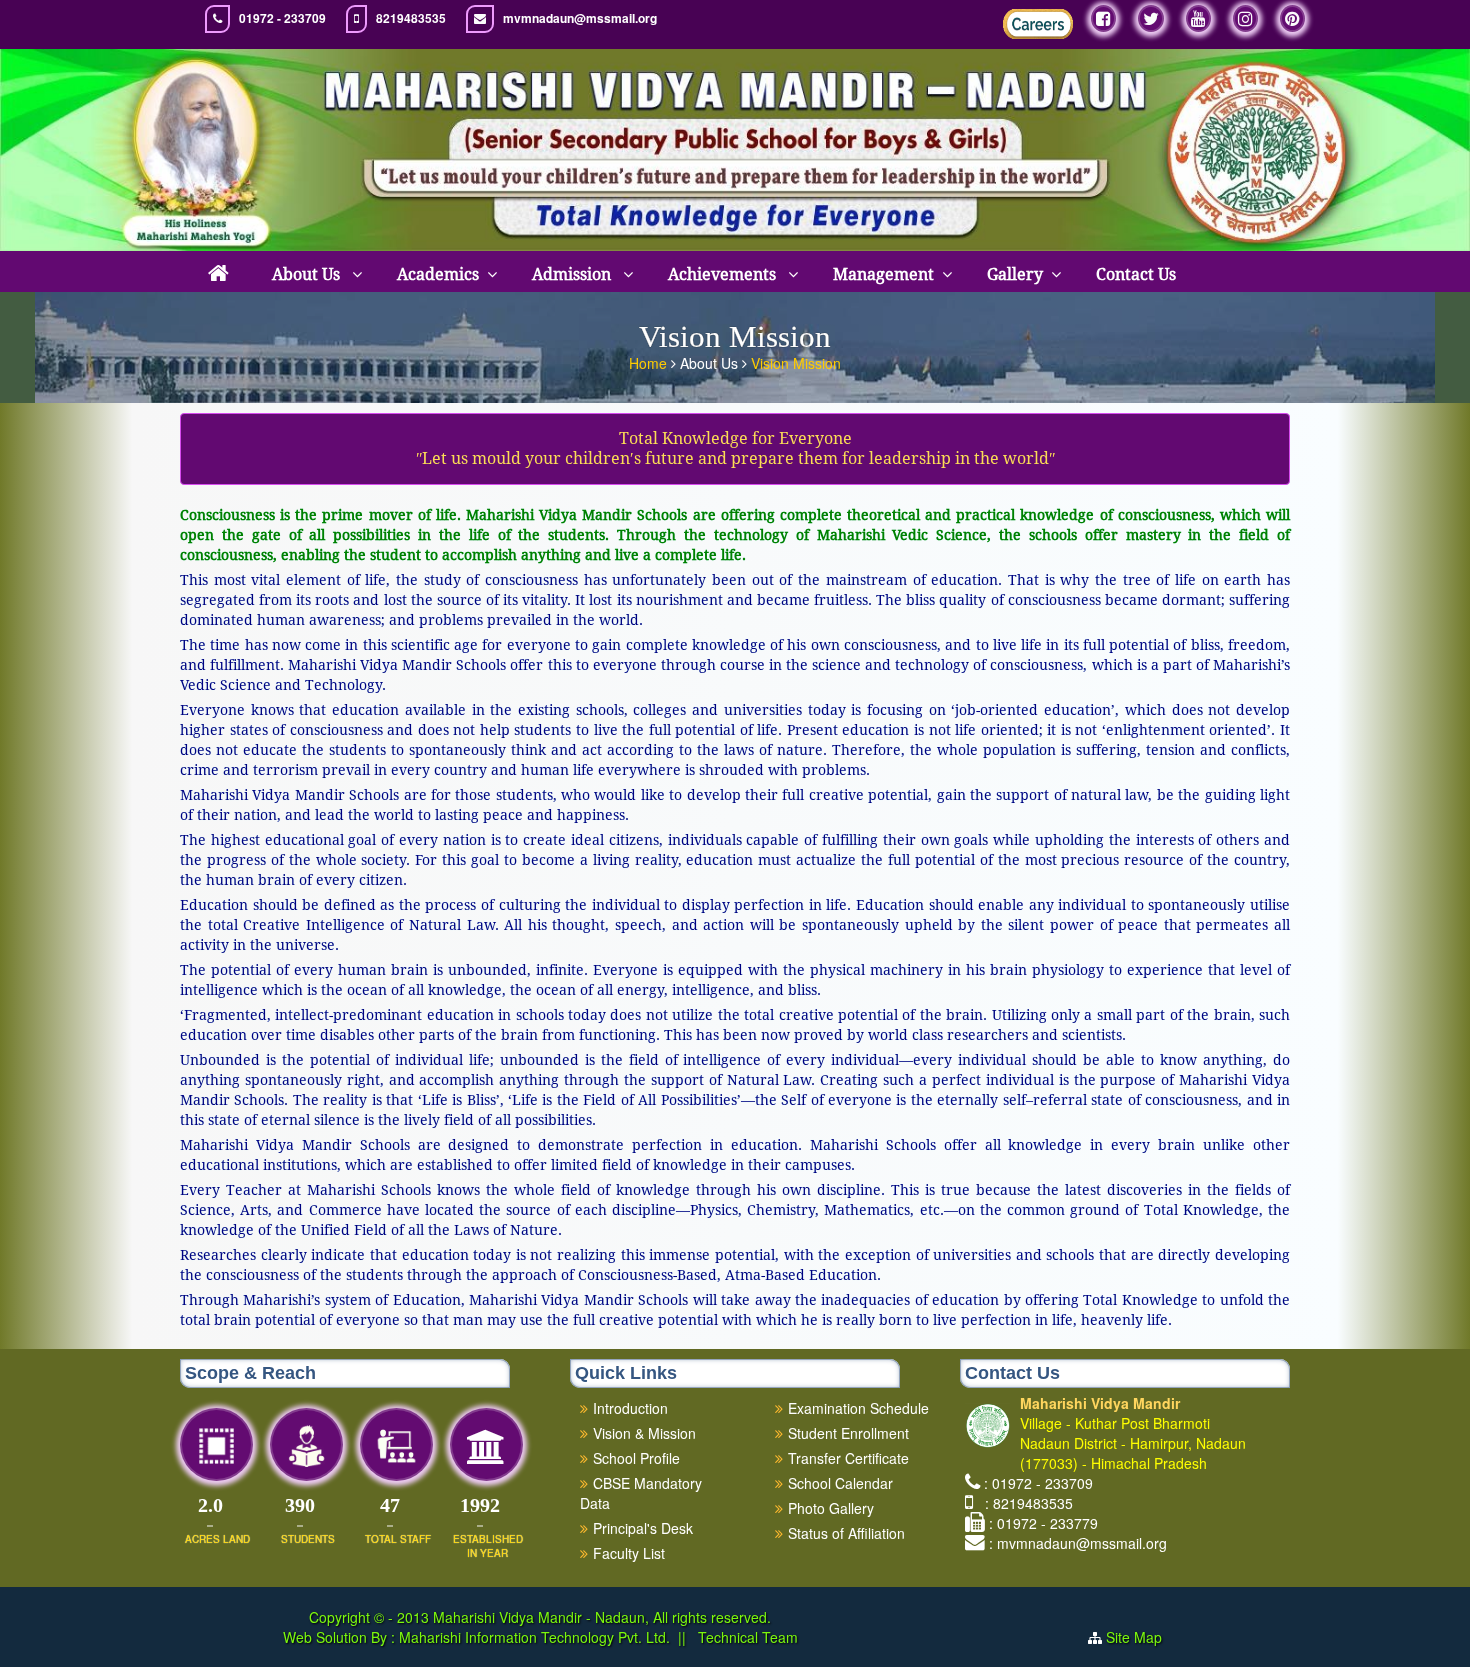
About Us (308, 274)
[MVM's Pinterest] (1292, 18)
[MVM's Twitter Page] (1151, 18)
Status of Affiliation (846, 1533)
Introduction (630, 1408)
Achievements (724, 274)
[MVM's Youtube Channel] (1198, 18)
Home (650, 363)
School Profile (636, 1458)
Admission (573, 274)
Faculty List (629, 1553)
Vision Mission (796, 363)
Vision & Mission (644, 1433)
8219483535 (411, 18)
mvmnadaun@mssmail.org (580, 18)
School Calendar (840, 1483)
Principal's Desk (643, 1528)
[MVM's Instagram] (1245, 18)
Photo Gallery (831, 1508)
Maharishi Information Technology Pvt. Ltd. (532, 1637)
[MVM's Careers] (1038, 24)
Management (883, 274)
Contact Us (1136, 274)
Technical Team (746, 1637)
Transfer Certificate (848, 1458)
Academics (438, 274)
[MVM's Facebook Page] (1103, 18)
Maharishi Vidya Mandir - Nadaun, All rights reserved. (602, 1617)
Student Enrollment (848, 1433)
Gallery (1015, 274)
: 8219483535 (1025, 1503)
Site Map (1134, 1637)
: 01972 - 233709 (1038, 1483)
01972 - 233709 (282, 18)
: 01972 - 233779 (1043, 1523)
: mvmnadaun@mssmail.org (1078, 1543)
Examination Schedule (858, 1408)
